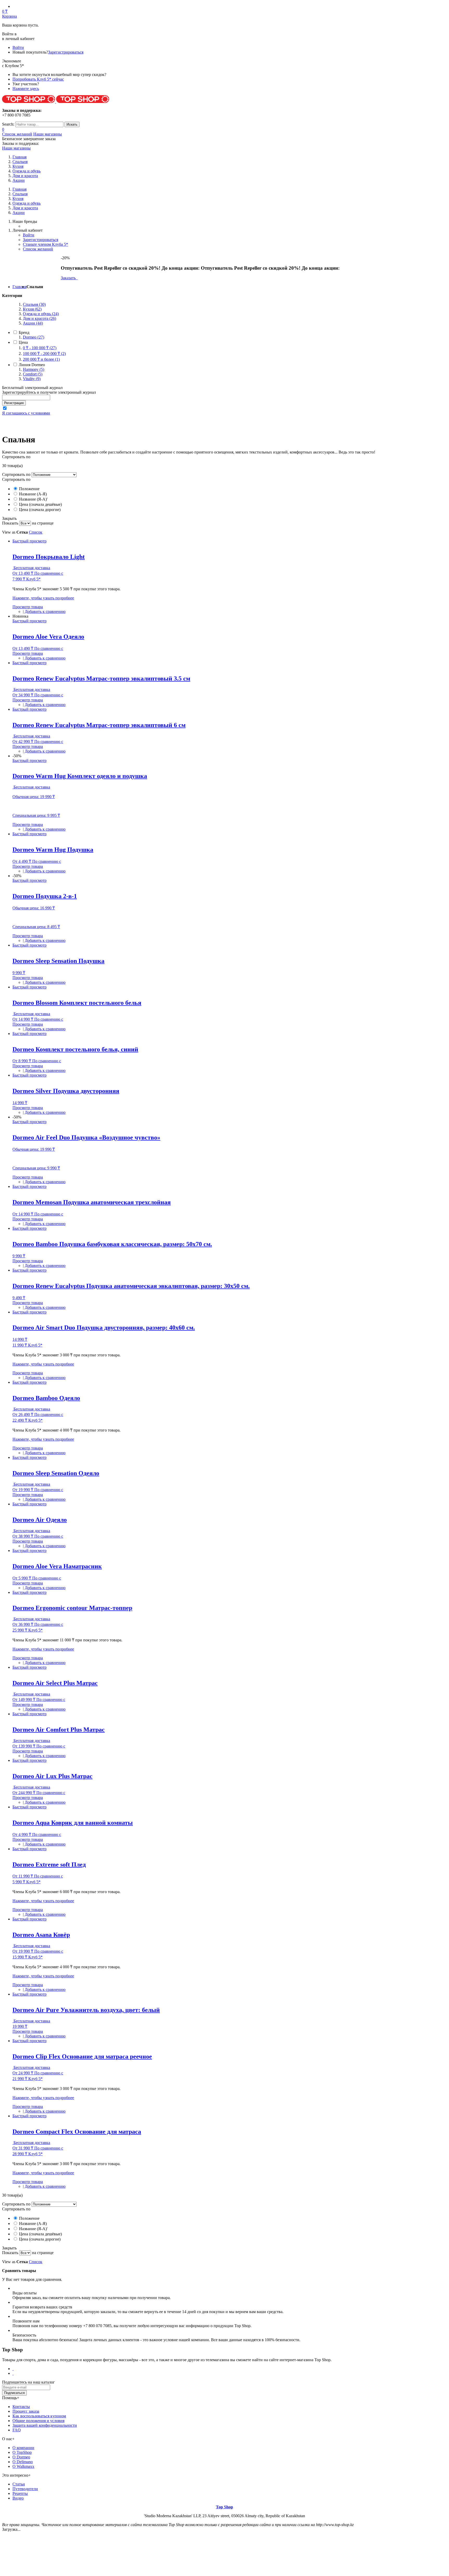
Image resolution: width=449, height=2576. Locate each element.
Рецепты (20, 2493)
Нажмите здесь (26, 89)
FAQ (17, 2430)
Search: (8, 124)
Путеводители (25, 2489)
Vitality (32, 379)
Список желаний (17, 134)
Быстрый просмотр (29, 541)
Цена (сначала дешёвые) (40, 504)
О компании (23, 2448)
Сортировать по (16, 474)
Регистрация (14, 403)
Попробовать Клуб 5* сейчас (38, 79)
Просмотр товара (28, 607)
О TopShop (22, 2452)
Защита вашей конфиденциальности (45, 2425)
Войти (18, 47)
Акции (19, 180)
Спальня (20, 162)
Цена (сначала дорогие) (39, 510)
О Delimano (23, 2462)
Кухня (18, 166)
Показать (10, 523)
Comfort (33, 374)
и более (41, 359)
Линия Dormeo (32, 365)
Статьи (19, 2484)
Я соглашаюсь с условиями (26, 413)
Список (36, 532)
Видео (18, 2498)
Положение (29, 489)
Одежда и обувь (27, 171)
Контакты (21, 2407)
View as (9, 532)
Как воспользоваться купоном (39, 2416)
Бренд (24, 332)
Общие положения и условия (38, 2421)
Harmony (34, 369)
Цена (23, 342)
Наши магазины (48, 134)
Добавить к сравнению (45, 611)
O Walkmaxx (23, 2466)
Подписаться (14, 2393)
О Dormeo (21, 2457)
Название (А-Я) (32, 494)
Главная (19, 287)
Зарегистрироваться (66, 52)
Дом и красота (25, 176)
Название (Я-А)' (33, 499)
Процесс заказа (26, 2411)
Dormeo (34, 337)
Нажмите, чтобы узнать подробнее (43, 598)
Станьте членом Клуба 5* (45, 244)
